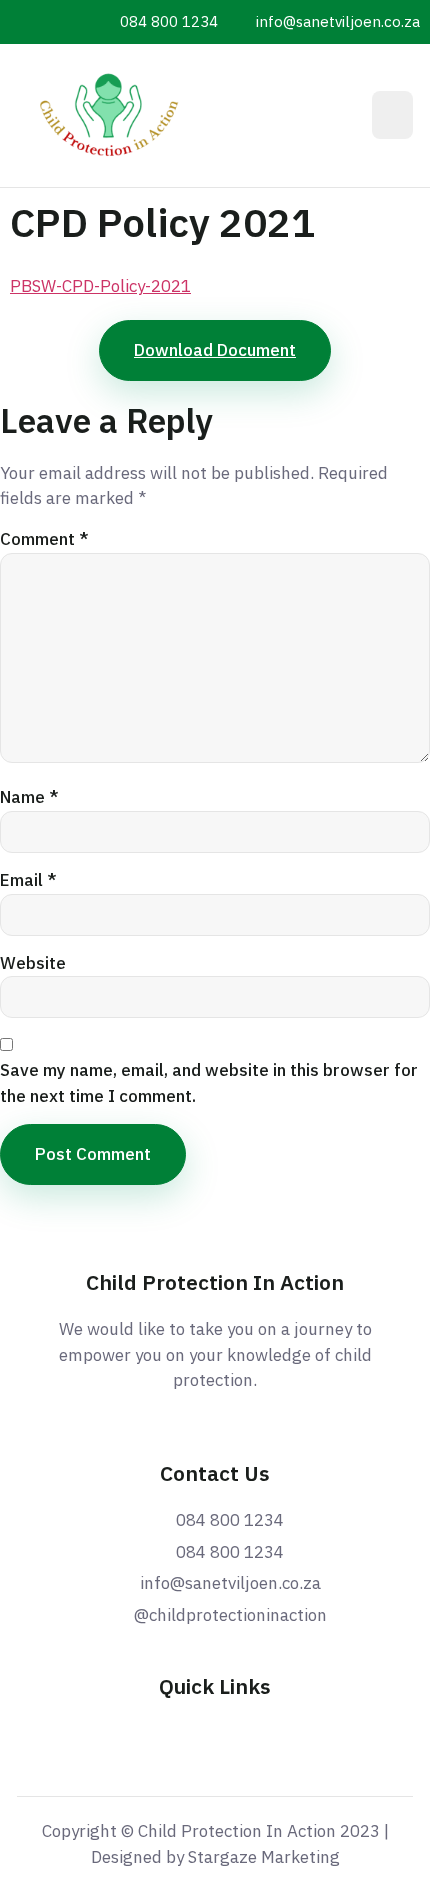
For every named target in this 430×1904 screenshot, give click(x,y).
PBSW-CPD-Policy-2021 (100, 286)
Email (28, 880)
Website (33, 963)
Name (29, 797)
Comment (44, 539)
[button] (392, 115)
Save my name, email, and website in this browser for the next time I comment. (209, 1083)
